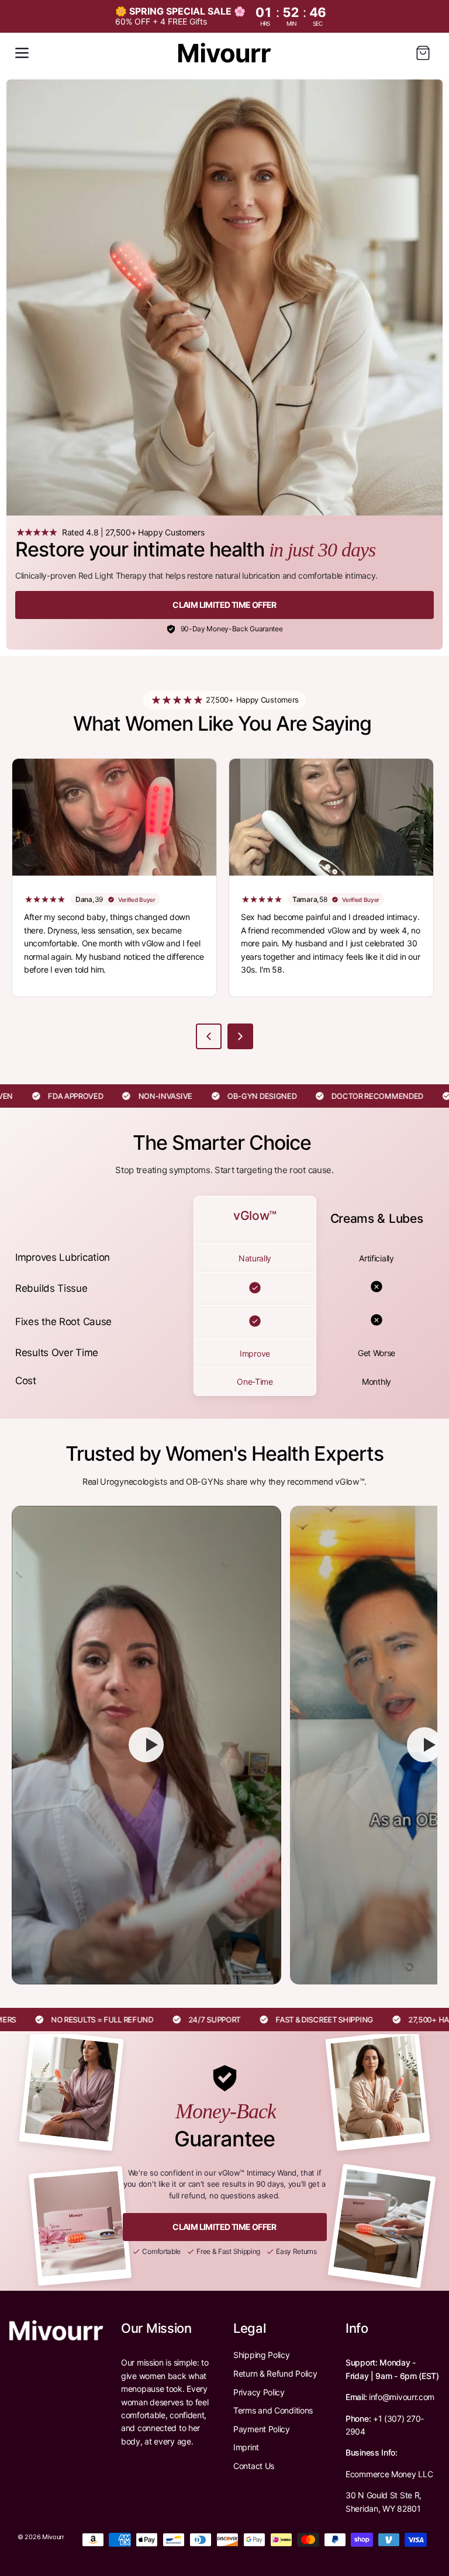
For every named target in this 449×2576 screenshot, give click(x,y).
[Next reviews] (240, 1036)
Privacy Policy (259, 2392)
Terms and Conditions (273, 2410)
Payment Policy (262, 2429)
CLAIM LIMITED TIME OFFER (224, 605)
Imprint (246, 2447)
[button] (22, 53)
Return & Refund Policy (275, 2373)
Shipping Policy (262, 2355)
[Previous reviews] (209, 1036)
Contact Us (254, 2466)
